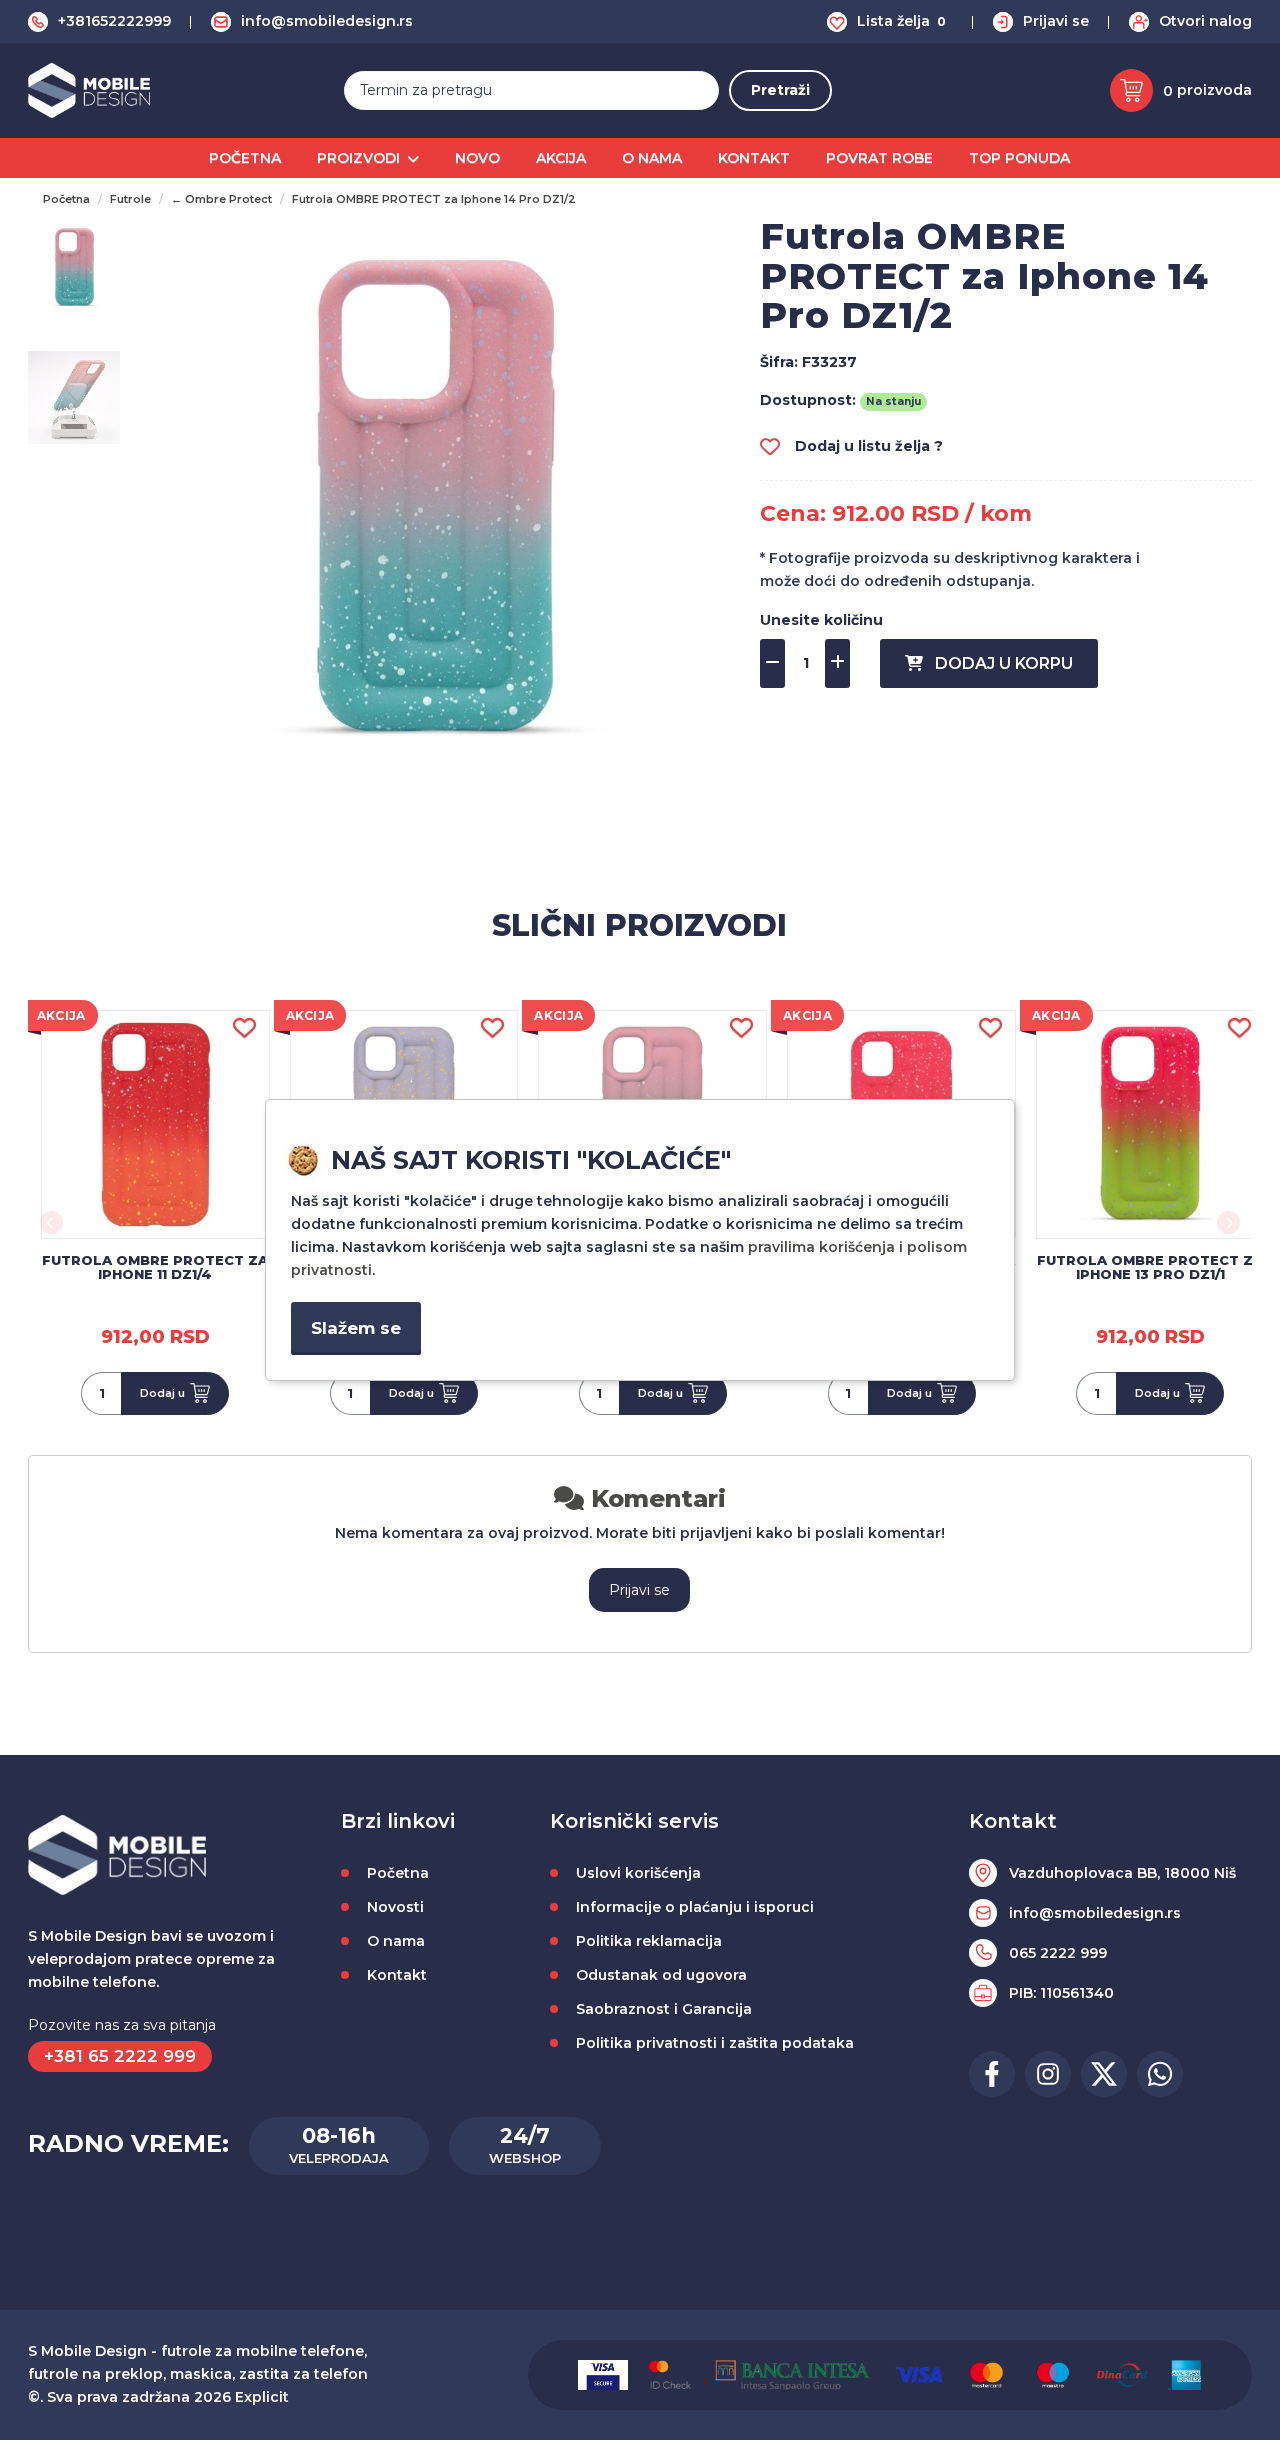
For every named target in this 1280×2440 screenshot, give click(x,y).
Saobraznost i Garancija (664, 2009)
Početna (245, 158)
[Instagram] (1048, 2074)
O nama (652, 158)
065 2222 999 (1058, 1953)
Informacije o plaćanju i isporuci (695, 1907)
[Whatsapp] (1160, 2074)
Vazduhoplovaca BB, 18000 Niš (1122, 1873)
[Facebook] (992, 2074)
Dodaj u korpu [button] (998, 663)
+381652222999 (114, 21)
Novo (477, 158)
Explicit (262, 2397)
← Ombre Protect (221, 199)
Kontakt (754, 158)
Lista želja (901, 21)
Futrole (130, 199)
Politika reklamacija (649, 1941)
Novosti (395, 1907)
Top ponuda (1019, 158)
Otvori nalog (1205, 21)
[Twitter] (1104, 2074)
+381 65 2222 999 (120, 2056)
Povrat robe (879, 158)
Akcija (561, 158)
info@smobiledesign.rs (327, 21)
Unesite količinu (821, 620)
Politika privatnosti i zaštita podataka (715, 2043)
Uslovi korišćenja (638, 1873)
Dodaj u (162, 1393)
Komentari (655, 1498)
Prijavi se (1056, 21)
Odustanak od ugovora (661, 1975)
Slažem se (356, 1328)
